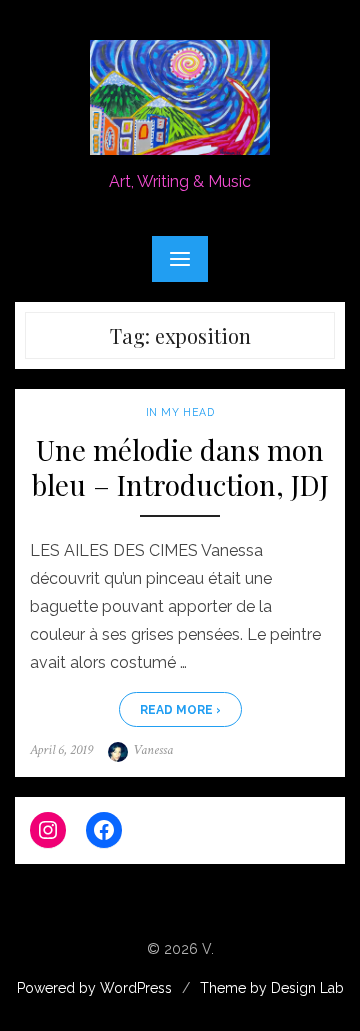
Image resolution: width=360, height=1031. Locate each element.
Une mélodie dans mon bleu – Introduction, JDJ (180, 467)
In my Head (180, 412)
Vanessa (153, 750)
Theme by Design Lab (272, 988)
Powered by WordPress (94, 988)
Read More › (180, 710)
